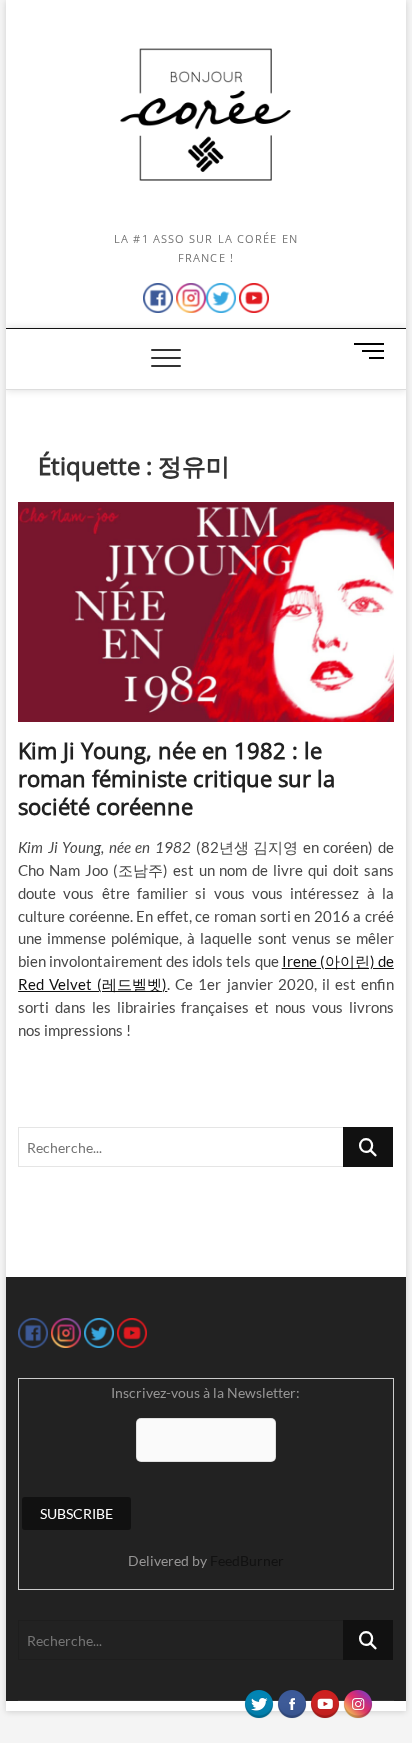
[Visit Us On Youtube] (324, 1699)
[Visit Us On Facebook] (291, 1699)
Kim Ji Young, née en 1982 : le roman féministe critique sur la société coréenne (176, 778)
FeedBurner (247, 1560)
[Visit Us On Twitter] (258, 1699)
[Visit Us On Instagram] (357, 1699)
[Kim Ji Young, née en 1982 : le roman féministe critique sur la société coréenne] (206, 612)
